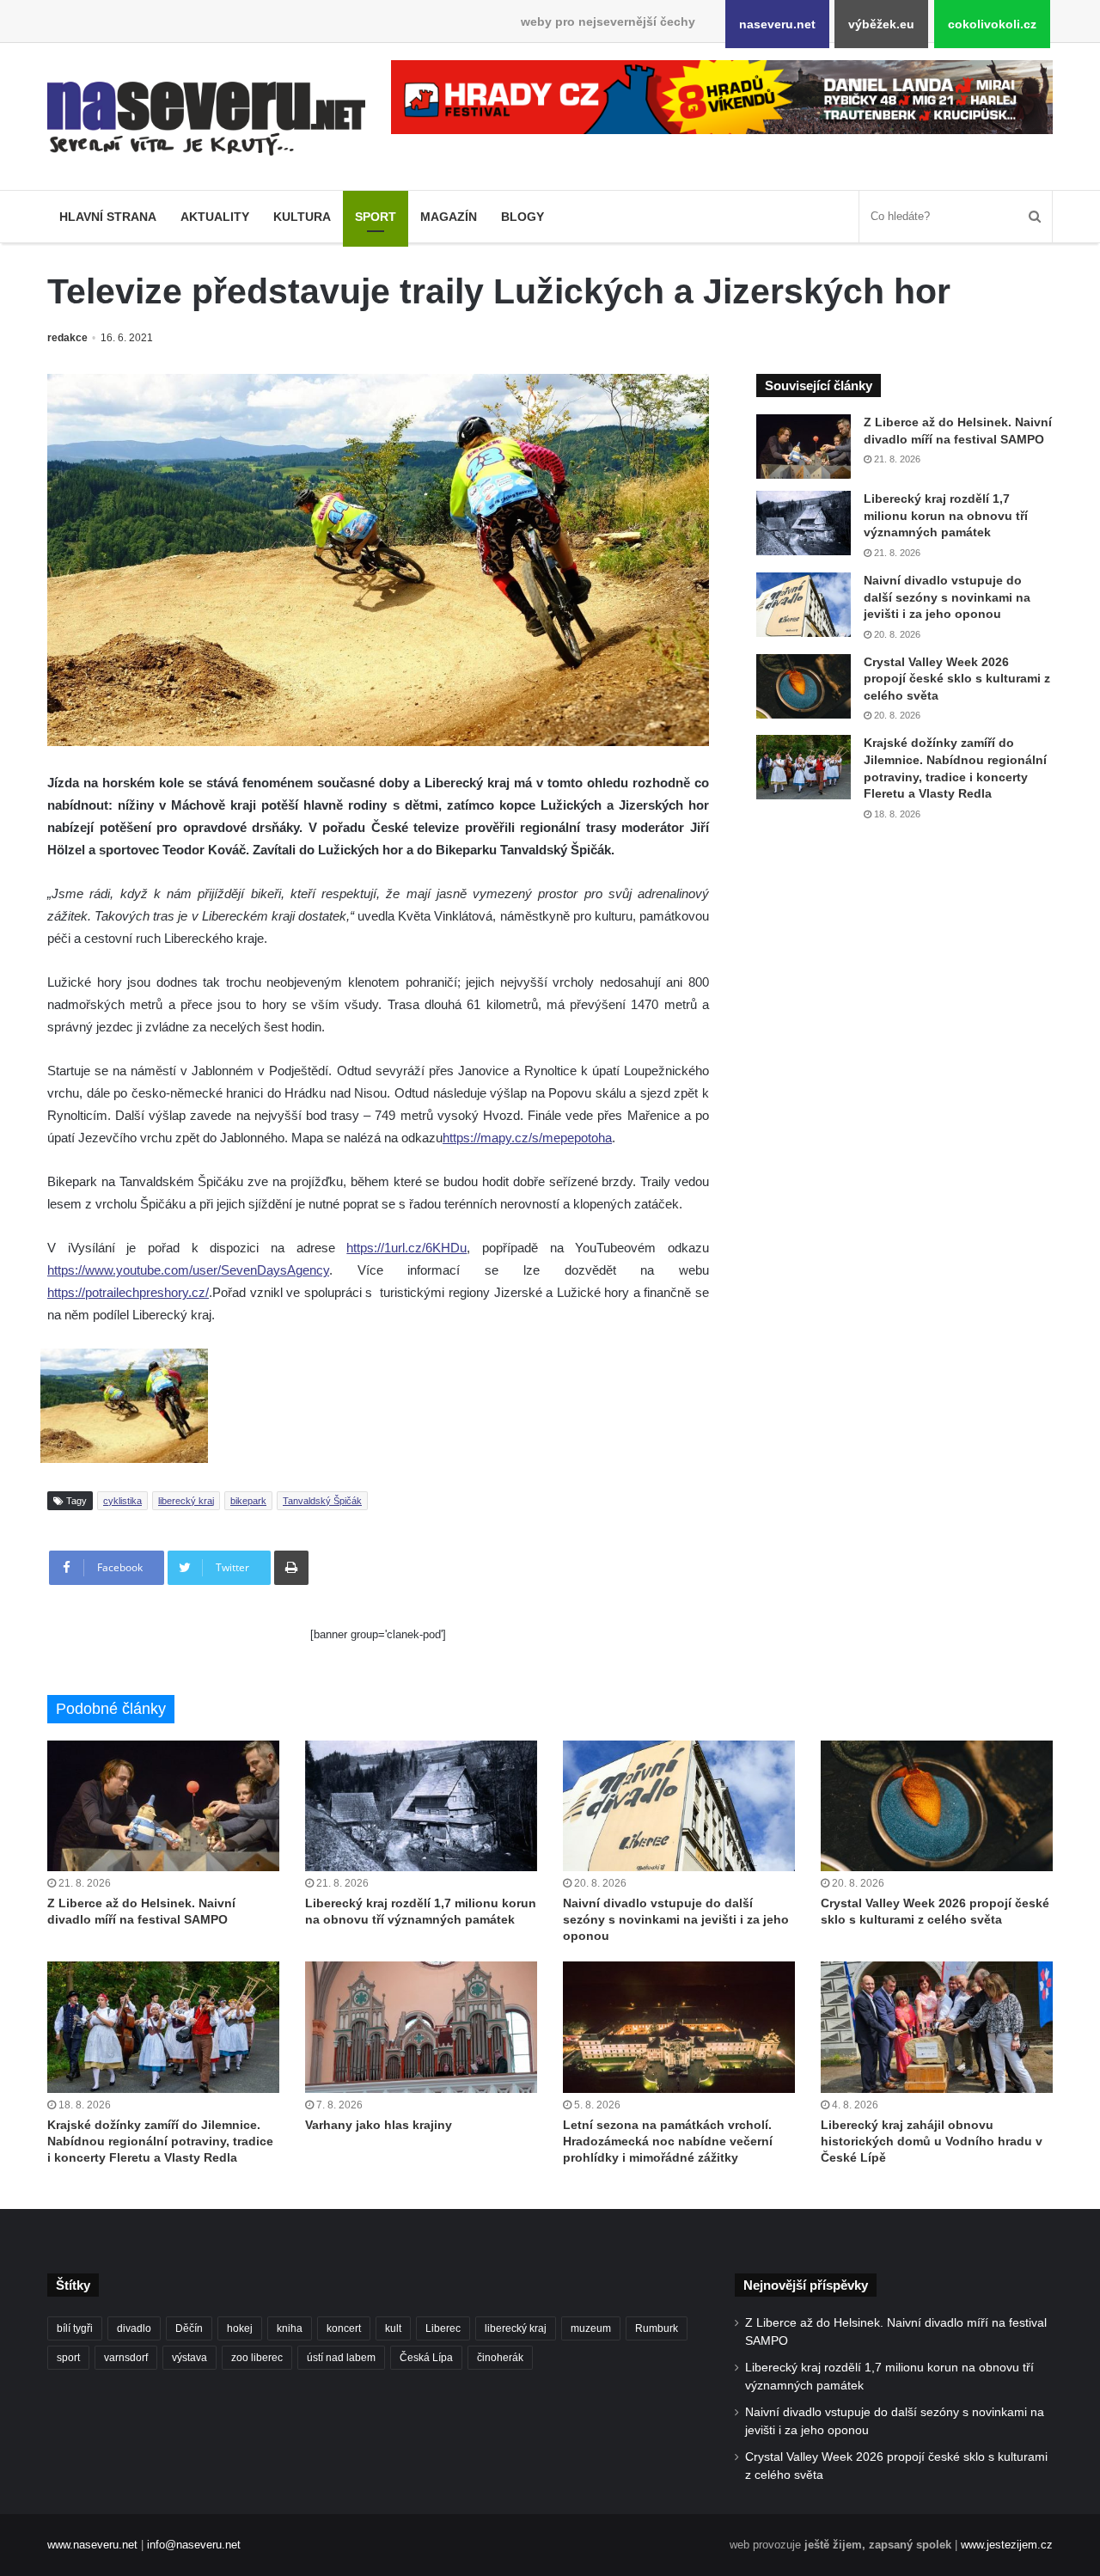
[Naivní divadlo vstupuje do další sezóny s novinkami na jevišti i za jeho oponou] (804, 605)
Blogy (522, 217)
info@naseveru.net (194, 2545)
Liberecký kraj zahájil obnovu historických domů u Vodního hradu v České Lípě (932, 2141)
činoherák (500, 2358)
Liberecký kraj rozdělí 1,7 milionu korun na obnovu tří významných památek (946, 515)
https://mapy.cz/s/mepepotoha (527, 1138)
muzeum (591, 2328)
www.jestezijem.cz (1007, 2545)
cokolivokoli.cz (992, 24)
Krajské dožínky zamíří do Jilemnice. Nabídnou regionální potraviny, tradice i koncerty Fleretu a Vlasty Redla (160, 2141)
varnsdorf (126, 2358)
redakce (67, 338)
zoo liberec (257, 2358)
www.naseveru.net (92, 2545)
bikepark (248, 1501)
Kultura (302, 217)
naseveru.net (777, 24)
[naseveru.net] (206, 119)
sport (68, 2358)
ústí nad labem (341, 2358)
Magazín (449, 217)
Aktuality (215, 217)
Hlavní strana (108, 217)
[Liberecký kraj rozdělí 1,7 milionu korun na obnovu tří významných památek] (804, 523)
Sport (376, 217)
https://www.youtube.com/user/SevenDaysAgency (188, 1270)
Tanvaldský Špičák (322, 1501)
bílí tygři (75, 2328)
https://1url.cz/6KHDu (406, 1248)
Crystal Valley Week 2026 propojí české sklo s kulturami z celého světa (957, 679)
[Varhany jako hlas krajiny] (421, 2027)
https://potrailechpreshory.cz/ (128, 1292)
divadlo (134, 2328)
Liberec (443, 2328)
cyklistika (122, 1501)
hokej (240, 2328)
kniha (290, 2328)
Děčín (189, 2328)
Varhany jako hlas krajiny (379, 2125)
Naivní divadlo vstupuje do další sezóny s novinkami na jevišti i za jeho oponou (947, 597)
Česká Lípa (426, 2358)
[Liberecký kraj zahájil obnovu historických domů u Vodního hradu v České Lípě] (937, 2027)
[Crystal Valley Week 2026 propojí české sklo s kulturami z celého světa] (804, 686)
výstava (189, 2358)
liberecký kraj (186, 1501)
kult (393, 2328)
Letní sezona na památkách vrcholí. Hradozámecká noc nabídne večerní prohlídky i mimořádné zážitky (668, 2141)
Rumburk (657, 2328)
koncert (344, 2328)
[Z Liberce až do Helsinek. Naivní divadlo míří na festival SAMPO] (804, 447)
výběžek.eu (881, 24)
